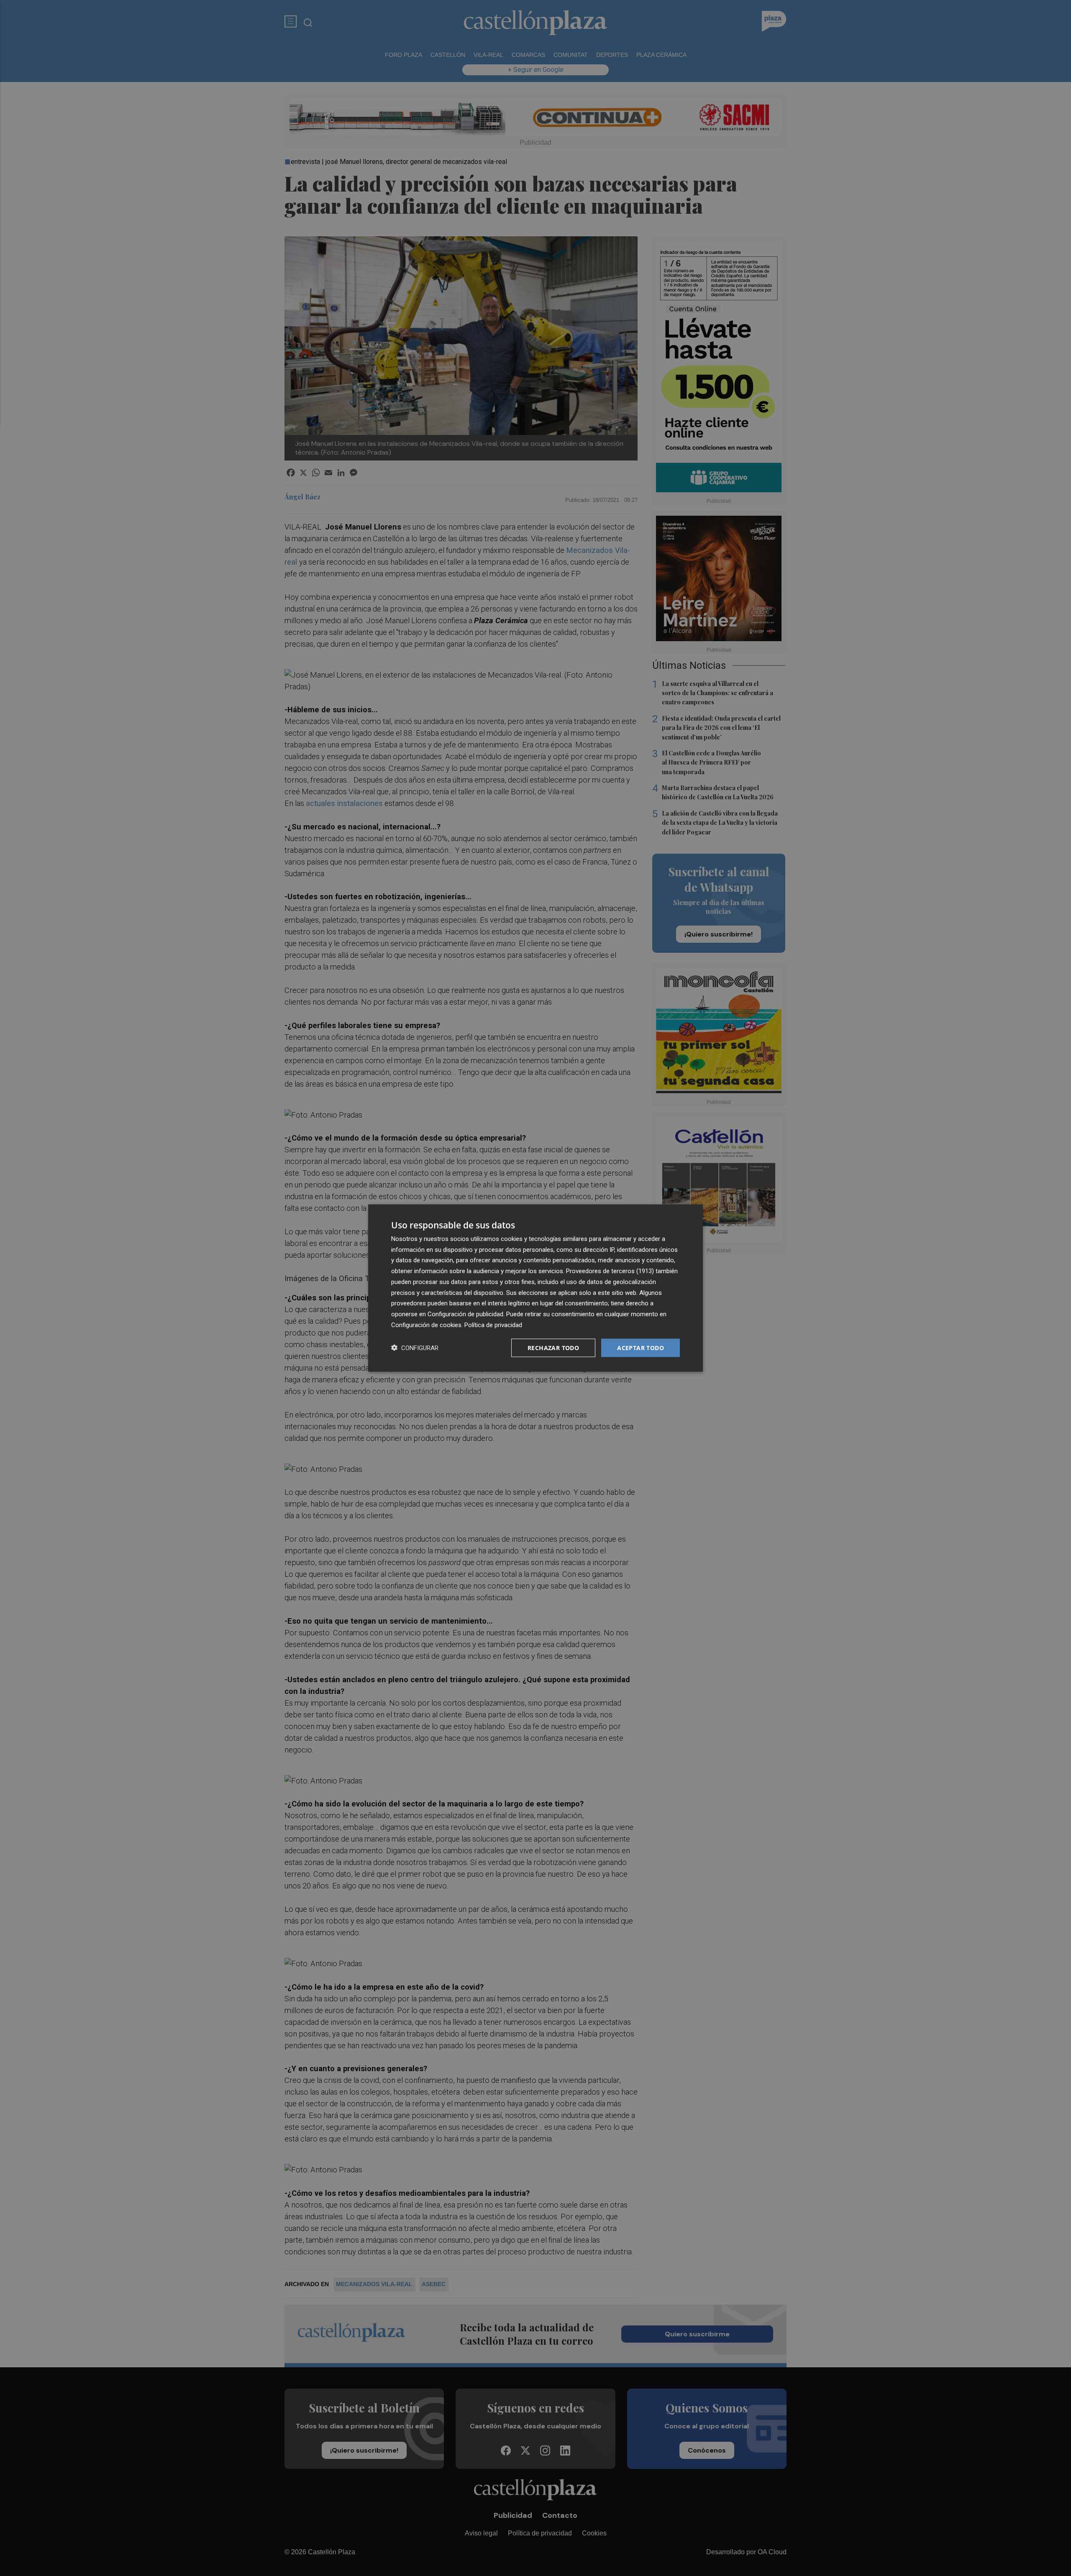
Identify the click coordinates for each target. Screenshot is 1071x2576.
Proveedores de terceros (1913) (610, 1271)
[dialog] (535, 1288)
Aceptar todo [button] (641, 1347)
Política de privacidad (493, 1325)
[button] (415, 1348)
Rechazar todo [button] (553, 1347)
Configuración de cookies (426, 1325)
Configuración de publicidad (465, 1314)
